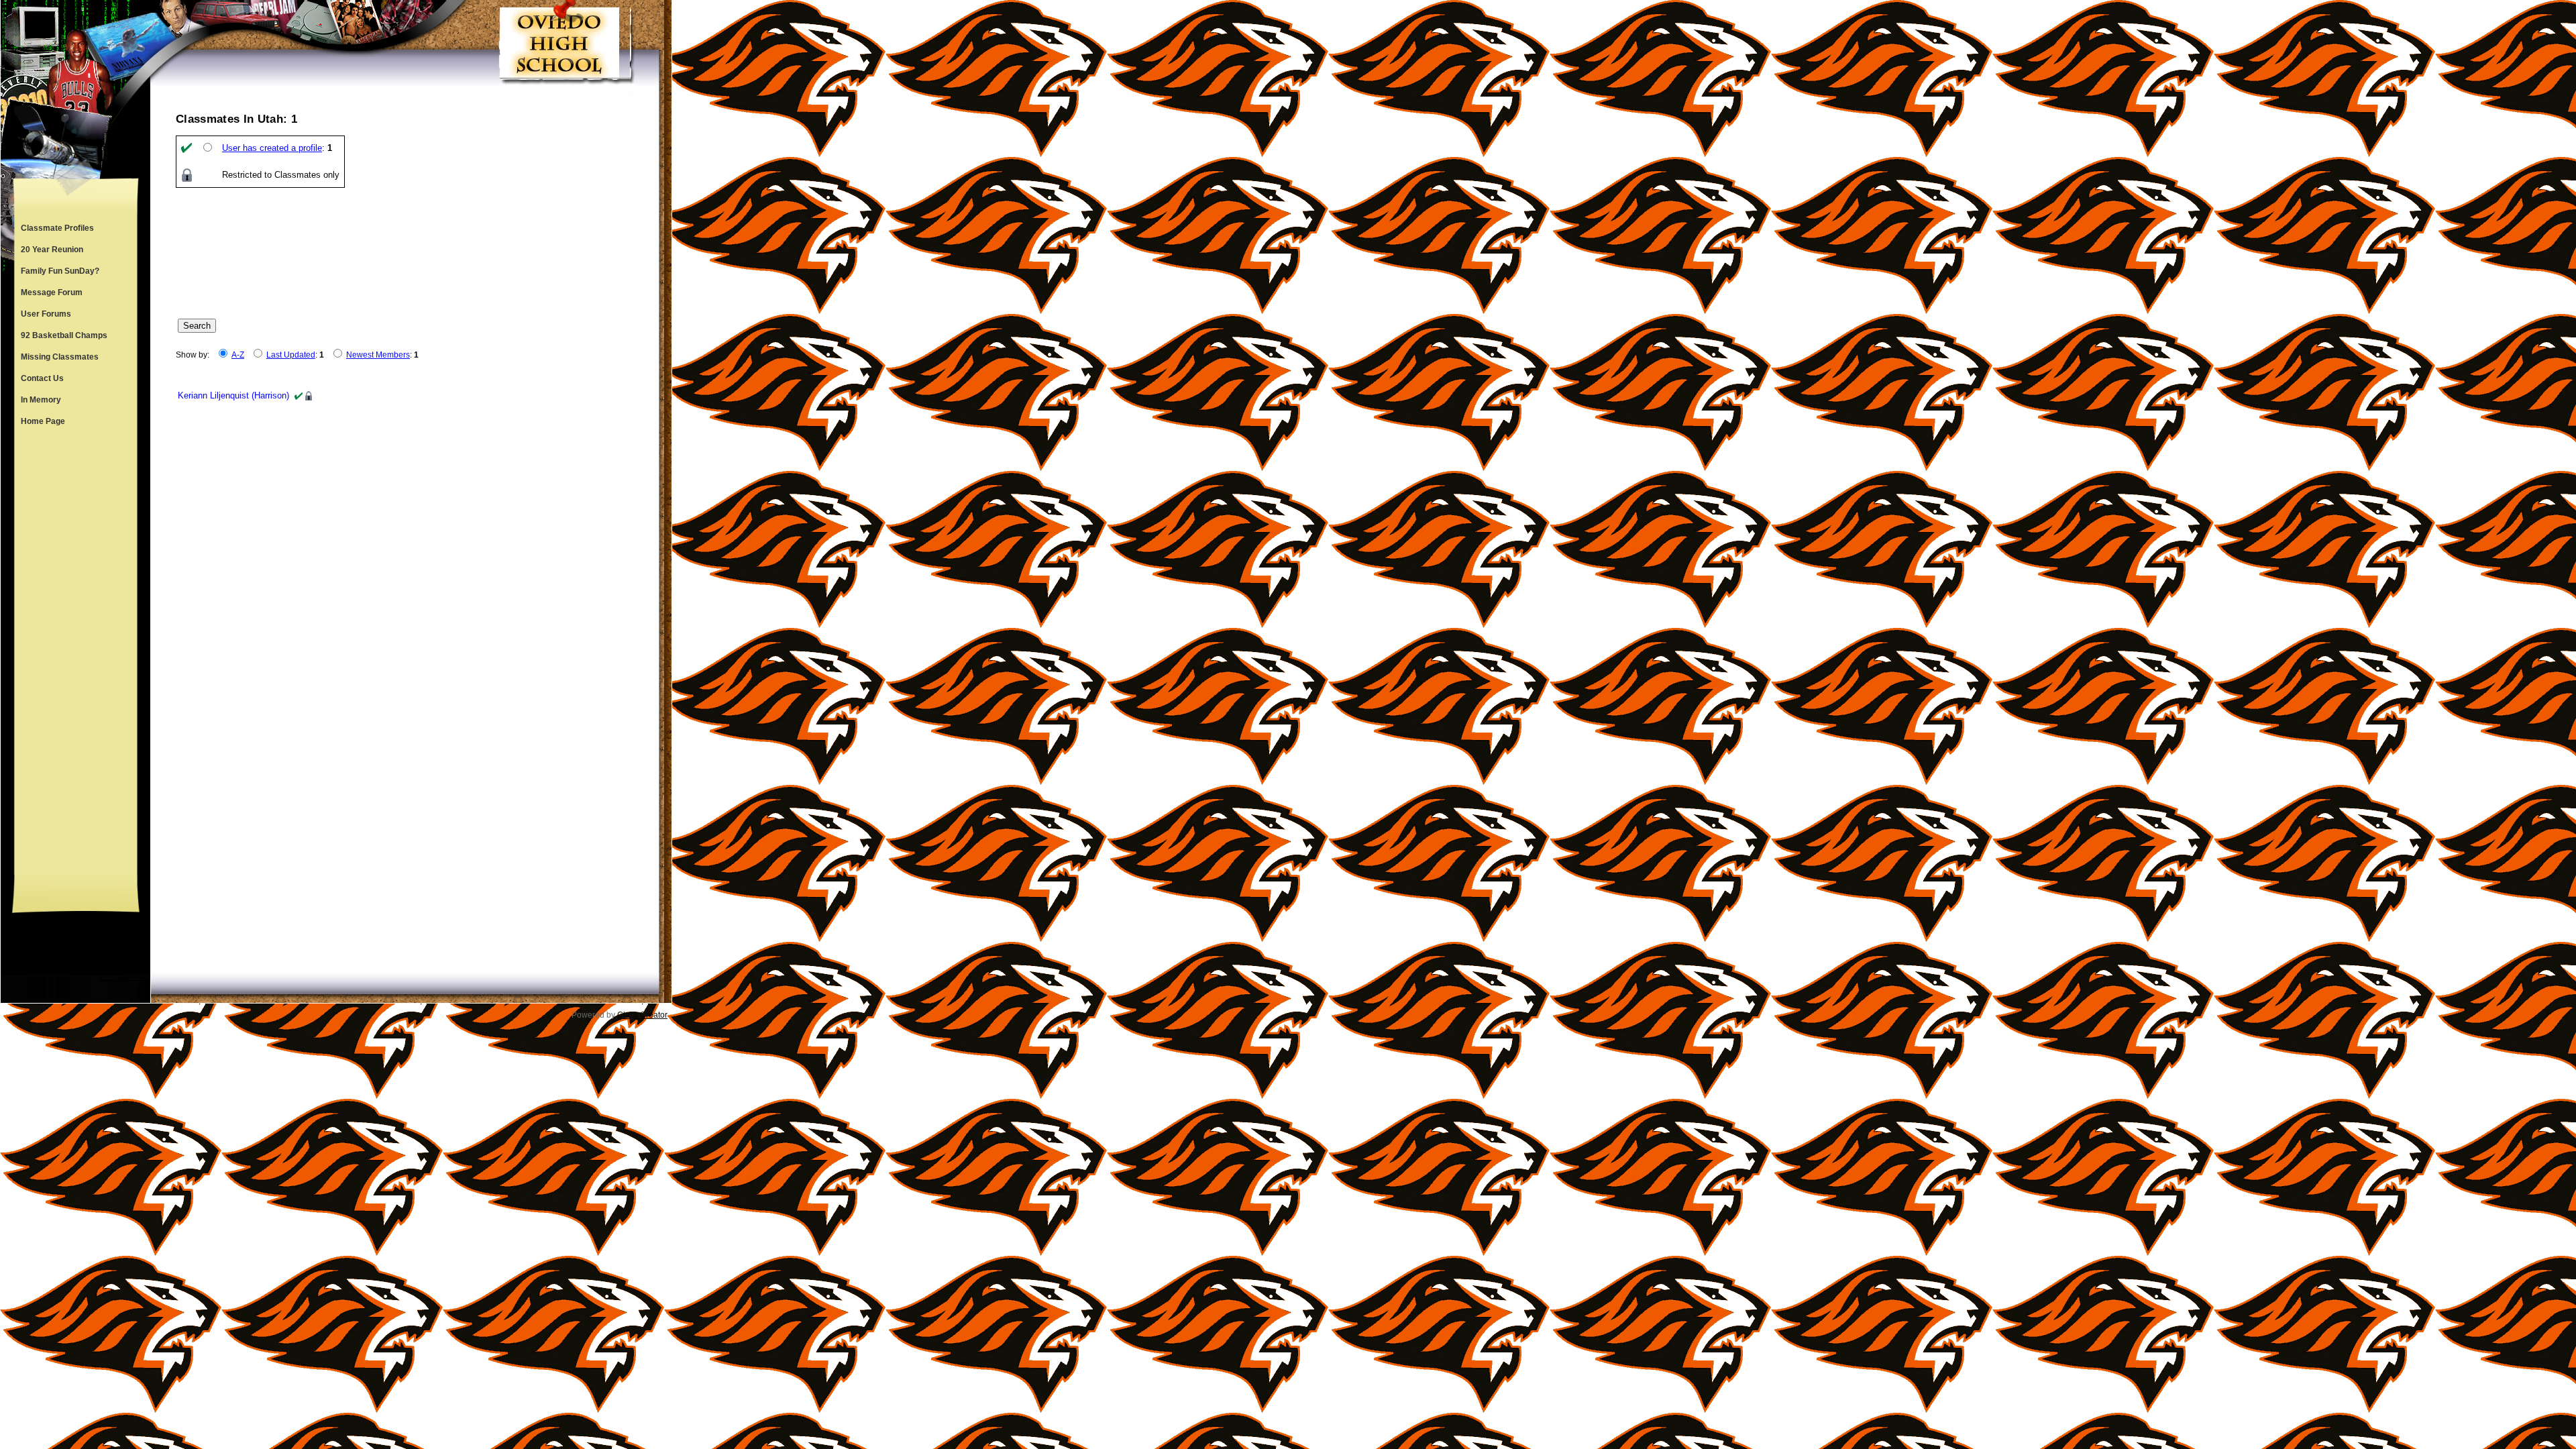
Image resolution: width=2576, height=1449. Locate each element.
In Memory (41, 400)
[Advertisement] (76, 653)
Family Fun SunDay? (60, 271)
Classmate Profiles (57, 228)
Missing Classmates (60, 357)
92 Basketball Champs (64, 335)
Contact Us (42, 378)
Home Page (43, 421)
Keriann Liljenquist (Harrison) (233, 395)
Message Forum (52, 292)
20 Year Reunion (52, 250)
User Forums (46, 314)
